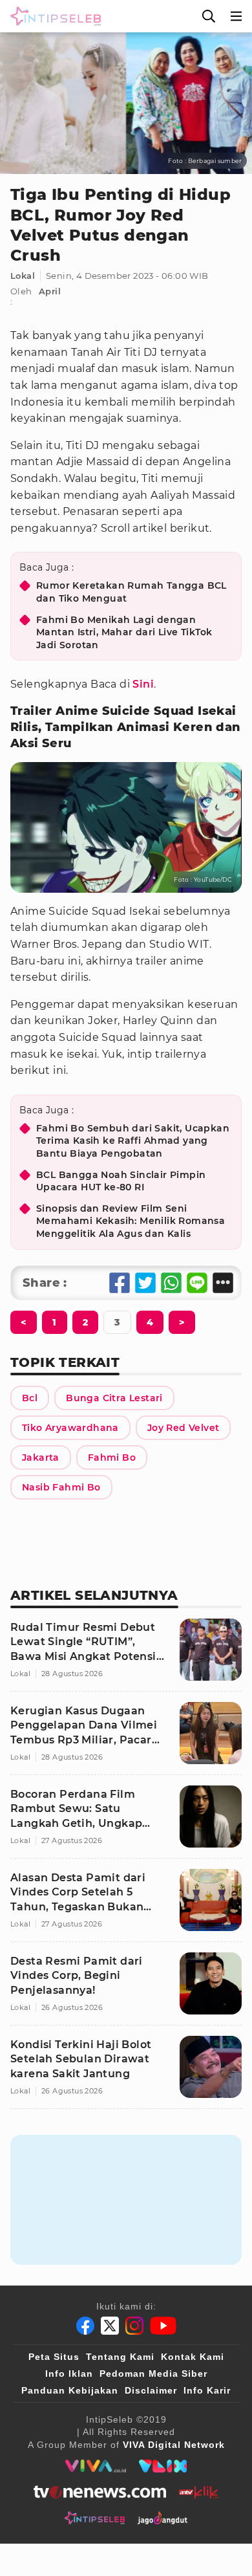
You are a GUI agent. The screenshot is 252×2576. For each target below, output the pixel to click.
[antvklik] (199, 2492)
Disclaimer (151, 2390)
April (50, 291)
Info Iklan (69, 2374)
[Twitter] (110, 2326)
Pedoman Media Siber (153, 2374)
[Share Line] (197, 1283)
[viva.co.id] (95, 2466)
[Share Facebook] (120, 1283)
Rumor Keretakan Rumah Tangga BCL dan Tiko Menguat (131, 592)
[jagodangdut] (163, 2518)
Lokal (23, 276)
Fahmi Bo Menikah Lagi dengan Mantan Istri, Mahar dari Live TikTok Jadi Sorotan (124, 632)
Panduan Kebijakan (70, 2390)
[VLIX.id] (163, 2466)
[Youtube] (163, 2326)
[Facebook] (85, 2326)
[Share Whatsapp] (171, 1283)
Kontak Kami (193, 2357)
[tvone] (100, 2492)
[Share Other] (223, 1283)
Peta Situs (54, 2357)
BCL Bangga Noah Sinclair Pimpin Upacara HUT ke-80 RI (121, 1181)
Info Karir (207, 2390)
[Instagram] (134, 2326)
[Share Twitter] (145, 1283)
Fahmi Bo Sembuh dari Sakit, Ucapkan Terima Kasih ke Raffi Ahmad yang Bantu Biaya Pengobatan (133, 1141)
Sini (143, 684)
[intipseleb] (95, 2518)
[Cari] (209, 16)
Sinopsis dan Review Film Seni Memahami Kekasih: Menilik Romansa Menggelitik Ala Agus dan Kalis (131, 1221)
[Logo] (53, 16)
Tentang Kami (120, 2357)
